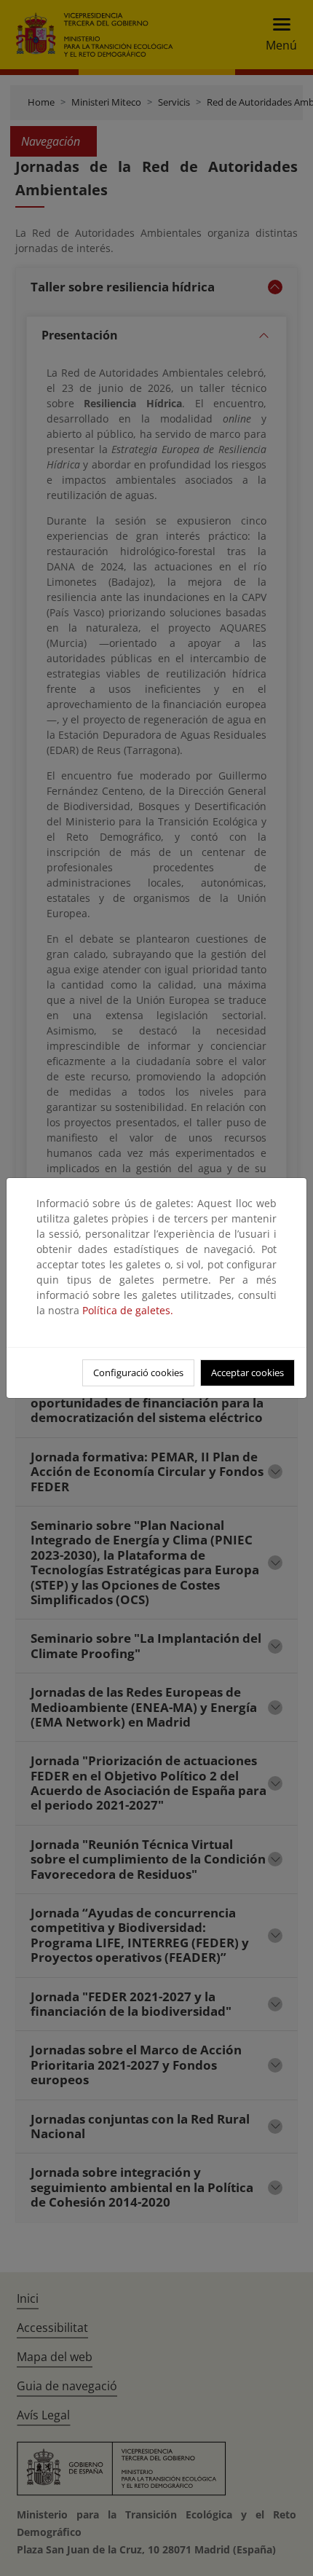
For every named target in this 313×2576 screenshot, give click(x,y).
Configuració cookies (138, 1373)
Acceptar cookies (247, 1373)
